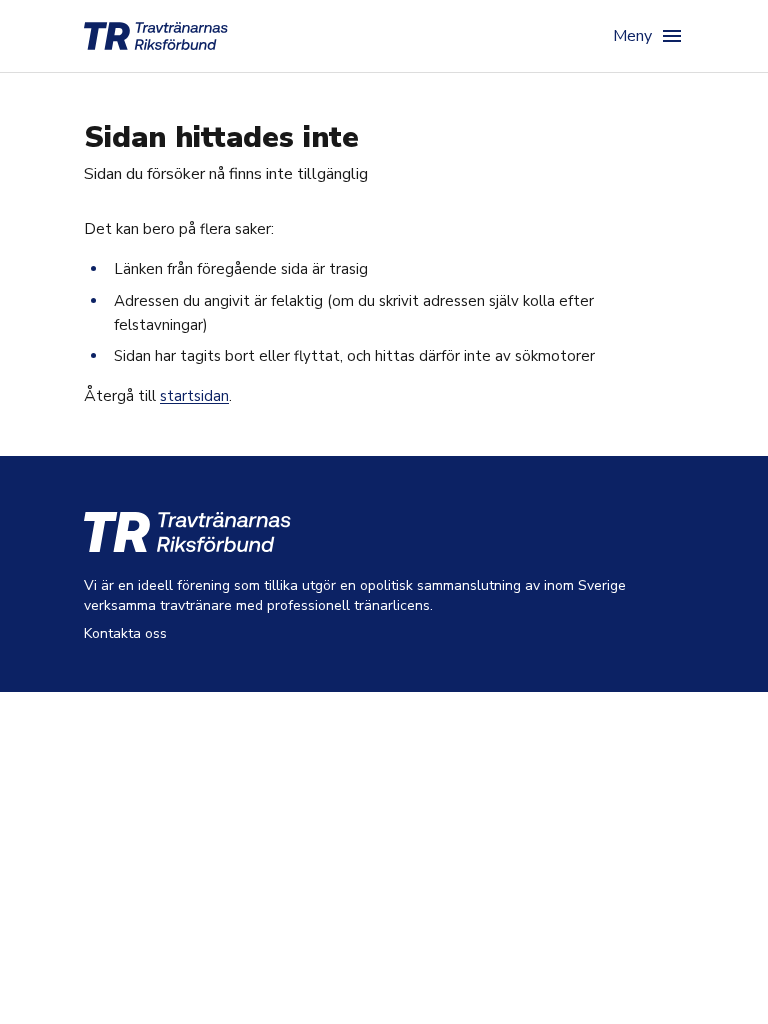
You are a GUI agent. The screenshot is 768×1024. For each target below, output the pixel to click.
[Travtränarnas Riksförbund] (156, 36)
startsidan (194, 396)
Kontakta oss (125, 633)
